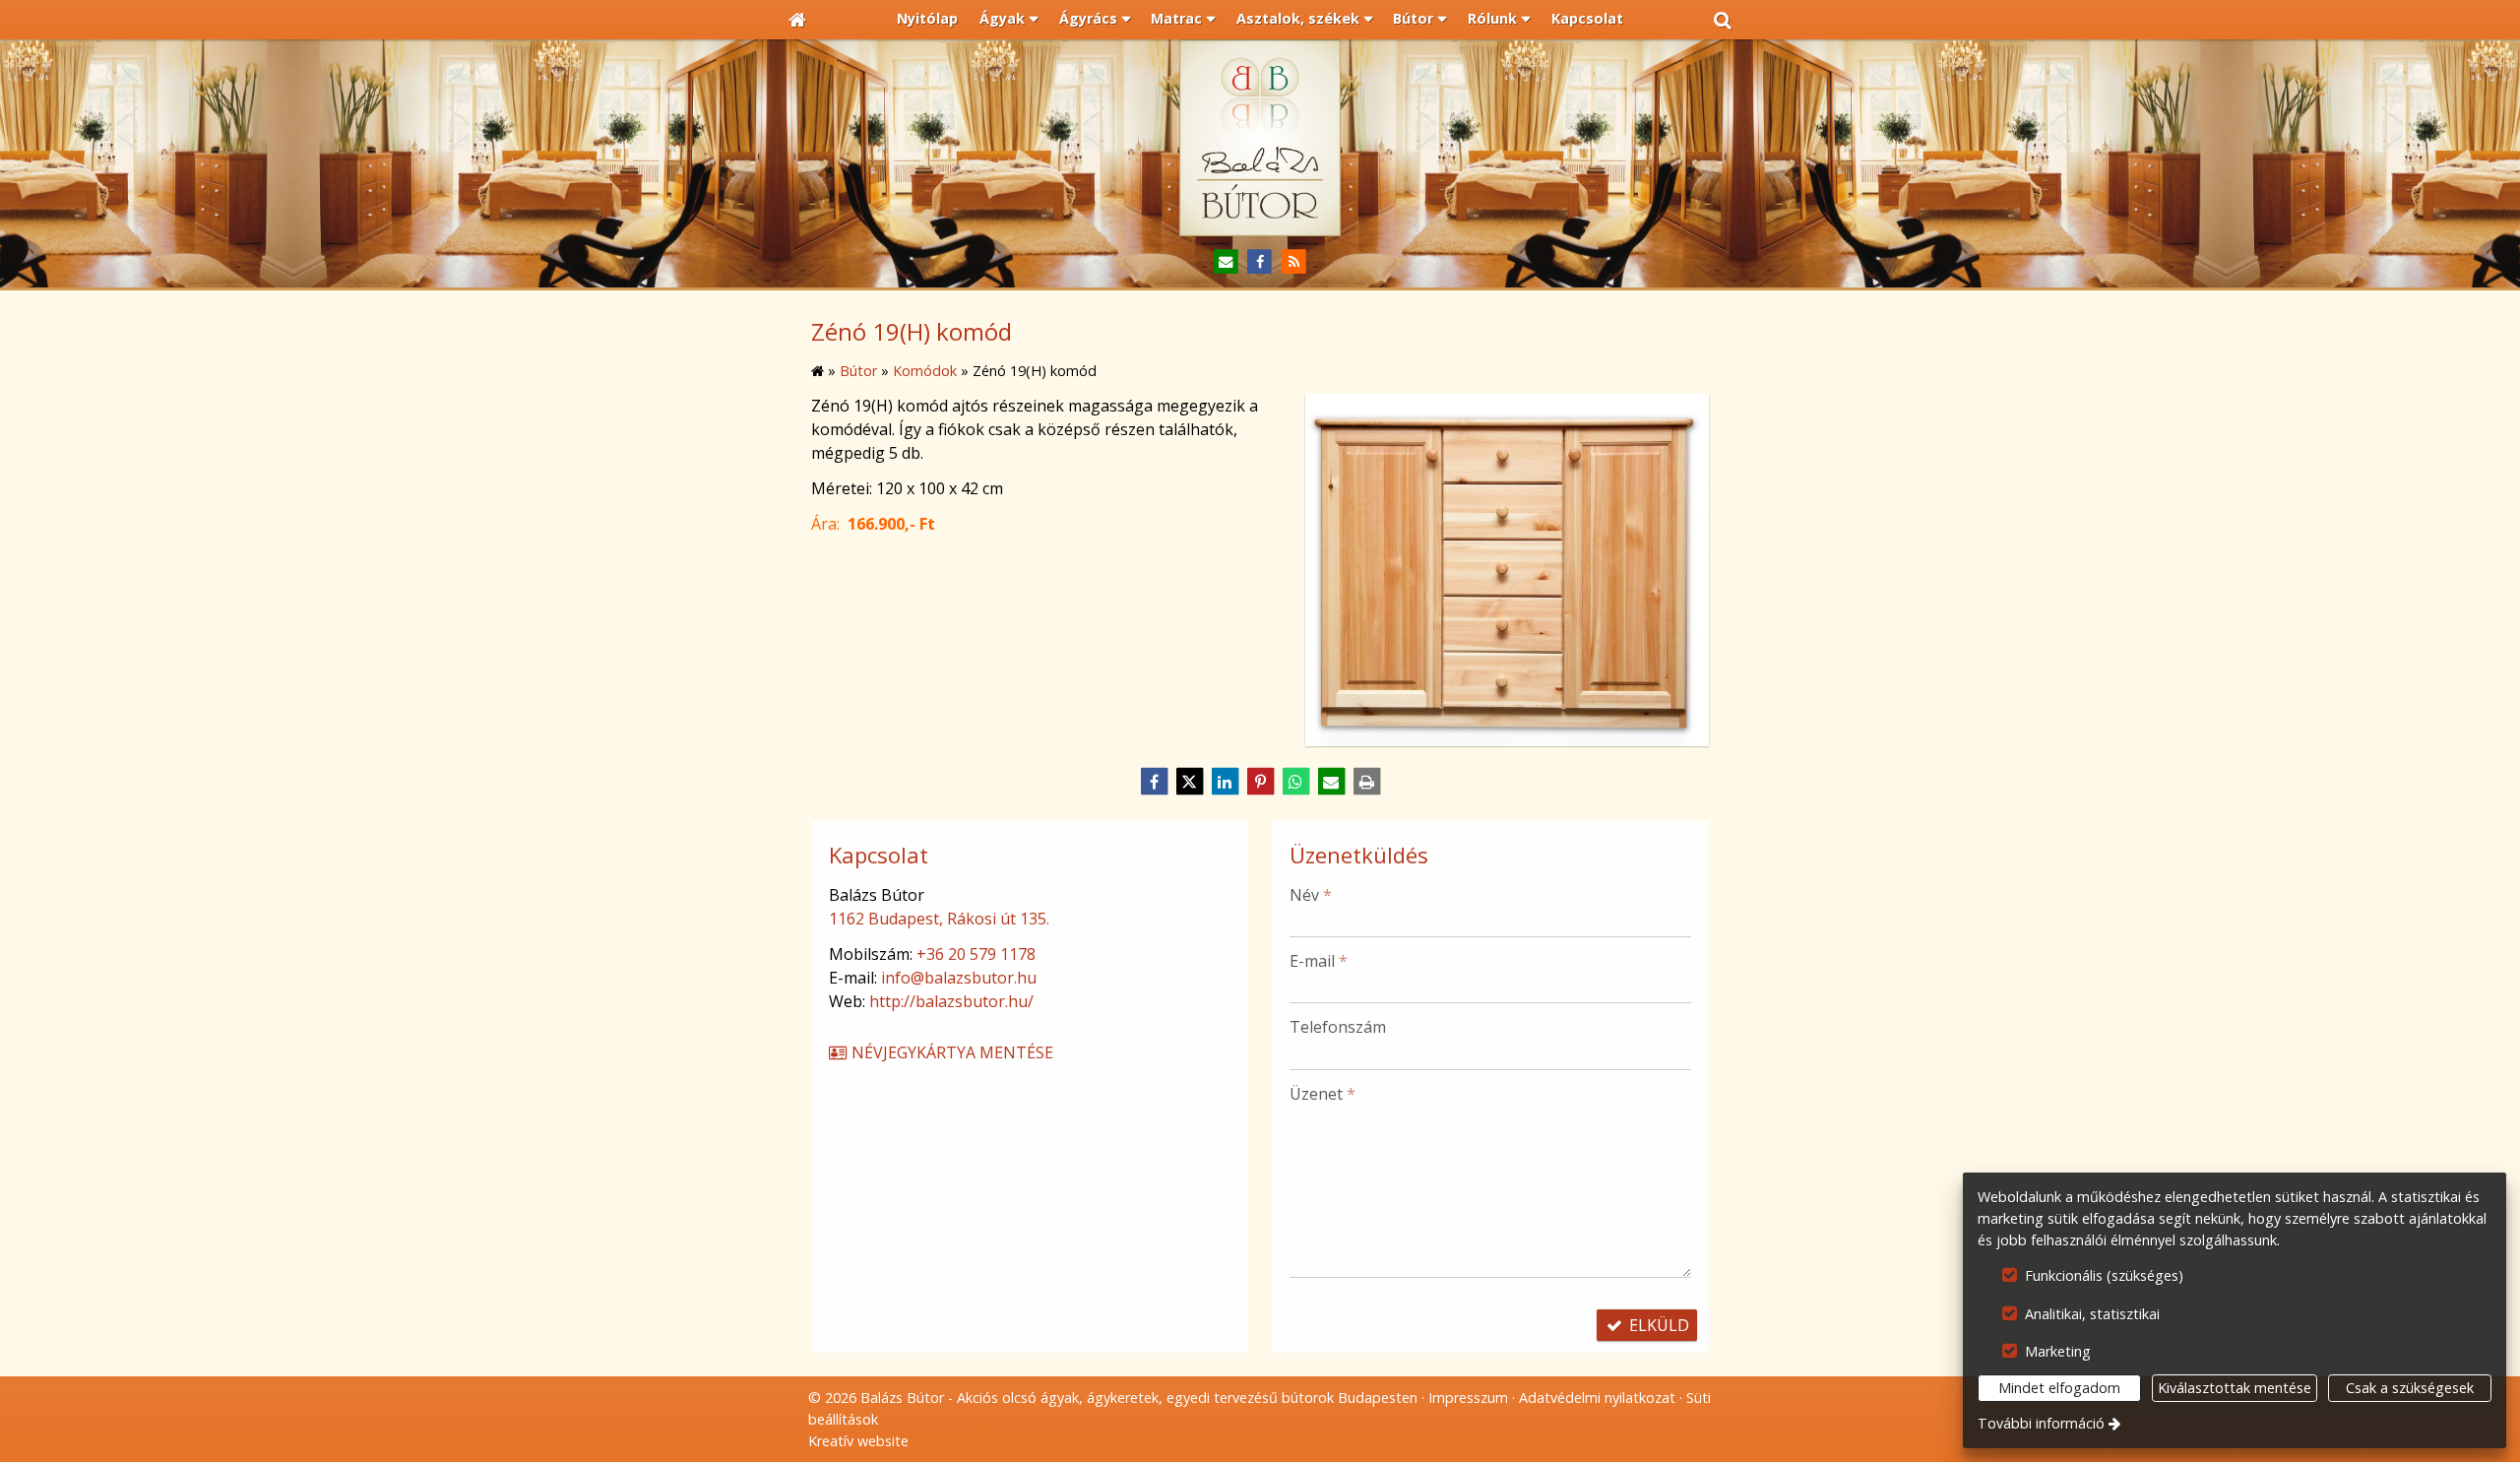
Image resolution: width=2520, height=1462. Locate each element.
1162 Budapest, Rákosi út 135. (939, 919)
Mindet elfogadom (2059, 1388)
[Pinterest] (1260, 782)
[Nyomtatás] (1366, 782)
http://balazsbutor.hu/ (951, 1001)
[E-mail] (1226, 262)
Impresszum (1468, 1398)
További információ (2041, 1423)
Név (1311, 895)
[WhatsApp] (1295, 782)
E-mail (1319, 961)
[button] (1723, 20)
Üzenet (1323, 1094)
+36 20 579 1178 (976, 954)
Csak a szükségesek (2410, 1388)
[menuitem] (797, 20)
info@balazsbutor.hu (959, 978)
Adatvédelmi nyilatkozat (1597, 1398)
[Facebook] (1260, 262)
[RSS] (1294, 262)
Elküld (1657, 1325)
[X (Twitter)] (1189, 782)
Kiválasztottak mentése (2235, 1388)
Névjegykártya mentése (950, 1052)
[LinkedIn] (1225, 782)
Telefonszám (1338, 1027)
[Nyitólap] (797, 20)
